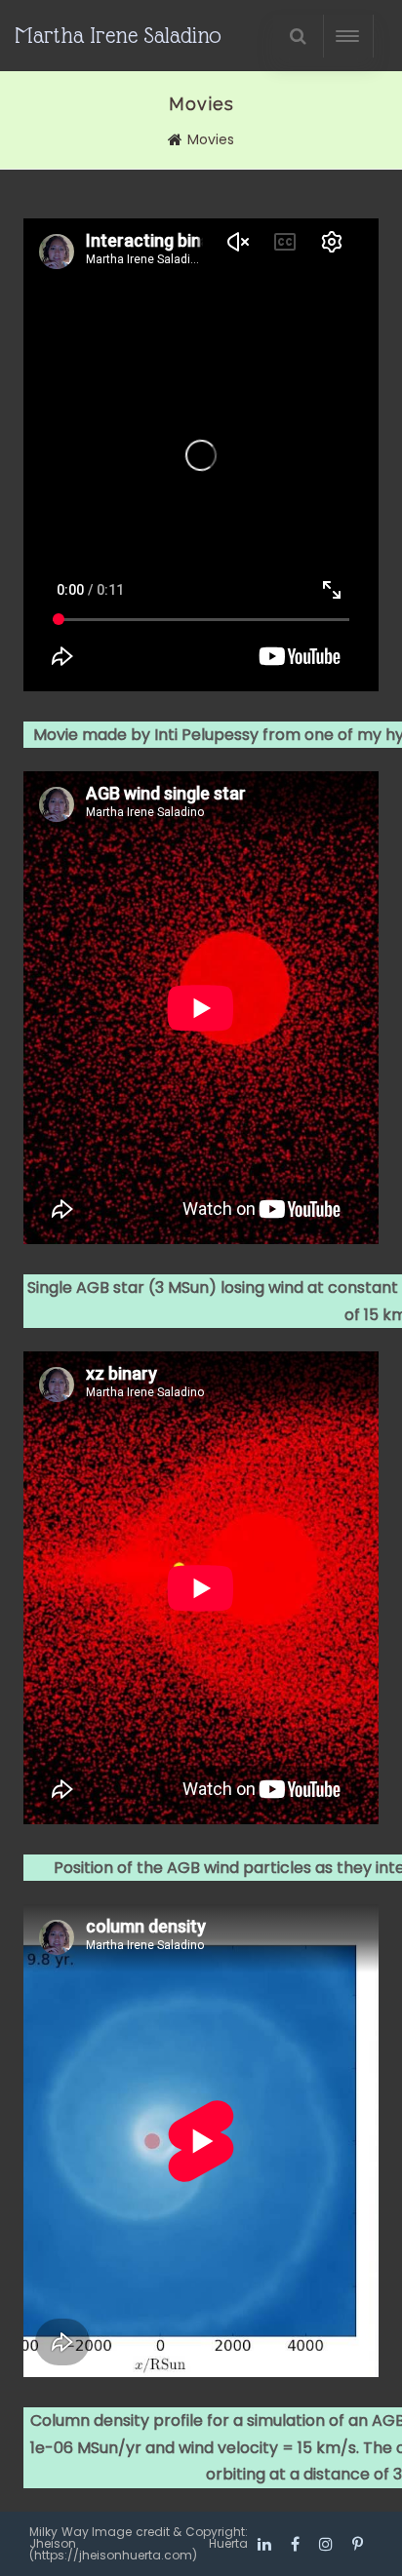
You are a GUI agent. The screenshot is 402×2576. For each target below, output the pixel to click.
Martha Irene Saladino (118, 35)
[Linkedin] (264, 2544)
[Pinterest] (358, 2544)
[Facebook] (295, 2544)
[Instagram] (326, 2544)
